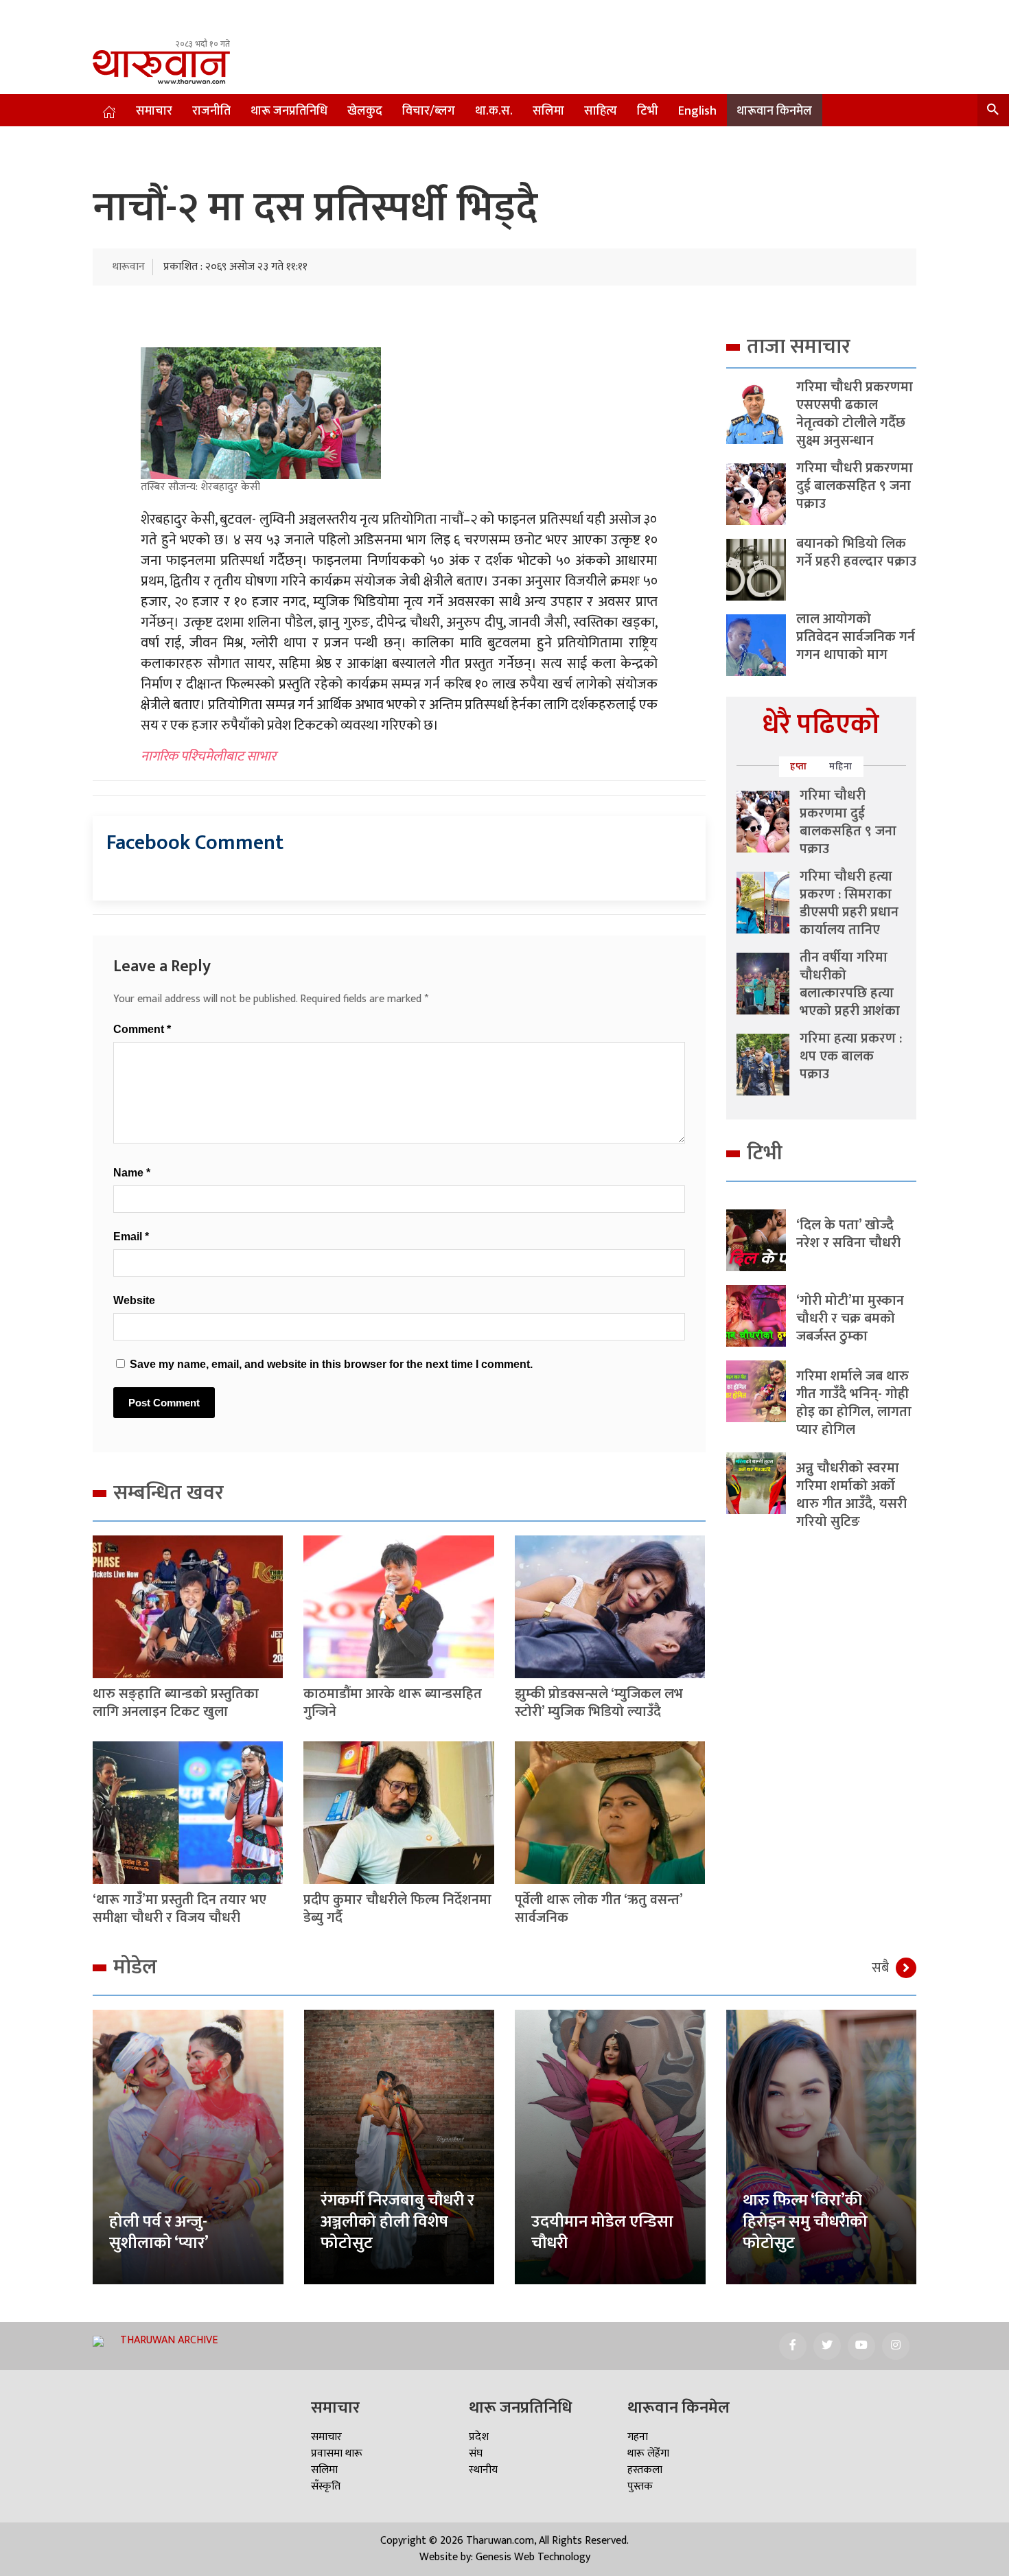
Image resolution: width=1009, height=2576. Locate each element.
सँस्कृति (326, 2486)
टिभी (648, 111)
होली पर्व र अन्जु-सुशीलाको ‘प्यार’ (159, 2232)
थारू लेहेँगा (648, 2453)
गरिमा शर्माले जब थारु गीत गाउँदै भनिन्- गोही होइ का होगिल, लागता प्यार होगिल (854, 1403)
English (697, 111)
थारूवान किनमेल (774, 111)
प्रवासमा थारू (337, 2453)
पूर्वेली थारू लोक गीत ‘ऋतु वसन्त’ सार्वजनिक (599, 1909)
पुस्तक (640, 2486)
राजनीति (211, 111)
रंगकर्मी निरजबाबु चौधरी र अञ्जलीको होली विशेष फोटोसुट (397, 2222)
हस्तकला (645, 2470)
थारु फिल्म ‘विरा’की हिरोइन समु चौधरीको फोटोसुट (805, 2222)
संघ (476, 2453)
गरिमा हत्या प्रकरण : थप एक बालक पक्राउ (851, 1056)
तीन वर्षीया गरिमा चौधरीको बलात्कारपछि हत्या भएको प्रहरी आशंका (850, 984)
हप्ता (799, 766)
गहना (638, 2437)
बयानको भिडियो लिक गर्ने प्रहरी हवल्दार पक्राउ (856, 553)
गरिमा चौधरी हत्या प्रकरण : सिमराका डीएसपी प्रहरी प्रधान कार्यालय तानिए (849, 903)
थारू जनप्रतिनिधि (289, 111)
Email (131, 1237)
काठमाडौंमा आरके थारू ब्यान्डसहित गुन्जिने (393, 1703)
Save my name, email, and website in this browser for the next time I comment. (331, 1364)
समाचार (154, 111)
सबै (880, 1968)
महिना (841, 766)
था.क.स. (494, 111)
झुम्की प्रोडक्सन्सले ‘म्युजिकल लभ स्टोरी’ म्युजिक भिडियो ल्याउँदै (599, 1703)
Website (134, 1300)
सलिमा (548, 111)
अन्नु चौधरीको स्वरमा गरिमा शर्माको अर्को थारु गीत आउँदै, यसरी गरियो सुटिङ (851, 1495)
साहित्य (601, 111)
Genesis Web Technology (533, 2557)
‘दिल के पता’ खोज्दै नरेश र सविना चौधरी (848, 1234)
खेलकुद (365, 111)
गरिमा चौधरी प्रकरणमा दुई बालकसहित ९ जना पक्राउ (855, 486)
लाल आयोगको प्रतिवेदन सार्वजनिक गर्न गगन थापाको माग (856, 637)
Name (132, 1173)
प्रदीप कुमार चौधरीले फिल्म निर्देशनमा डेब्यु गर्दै (397, 1909)
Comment (142, 1029)
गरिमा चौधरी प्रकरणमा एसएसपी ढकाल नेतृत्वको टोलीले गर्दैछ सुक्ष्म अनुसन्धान (855, 414)
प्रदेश (479, 2437)
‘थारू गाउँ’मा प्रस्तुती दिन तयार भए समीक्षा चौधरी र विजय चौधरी (179, 1909)
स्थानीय (483, 2470)
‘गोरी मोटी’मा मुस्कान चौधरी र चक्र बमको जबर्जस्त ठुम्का (850, 1319)
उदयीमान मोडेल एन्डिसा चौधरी (602, 2232)
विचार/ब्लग (429, 111)
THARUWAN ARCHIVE (169, 2340)
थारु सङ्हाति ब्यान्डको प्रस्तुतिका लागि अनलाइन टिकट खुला (176, 1703)
